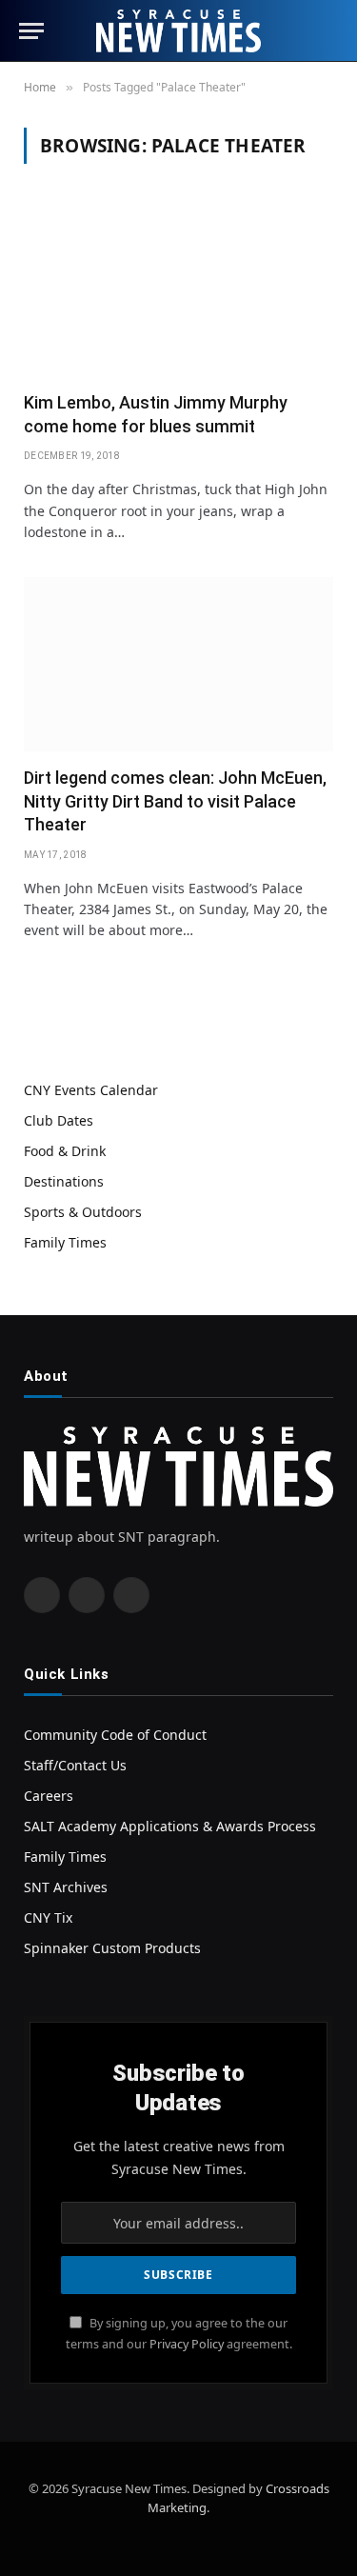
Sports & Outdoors (83, 1212)
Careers (49, 1796)
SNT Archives (66, 1887)
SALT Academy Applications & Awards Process (170, 1826)
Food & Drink (65, 1151)
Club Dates (59, 1120)
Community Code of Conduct (115, 1735)
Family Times (65, 1242)
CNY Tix (48, 1917)
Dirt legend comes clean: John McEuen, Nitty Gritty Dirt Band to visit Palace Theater (175, 801)
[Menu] (31, 31)
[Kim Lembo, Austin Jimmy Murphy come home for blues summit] (178, 289)
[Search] (329, 31)
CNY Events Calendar (91, 1090)
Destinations (64, 1181)
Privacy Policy (187, 2344)
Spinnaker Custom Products (112, 1948)
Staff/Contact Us (75, 1765)
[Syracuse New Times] (178, 31)
